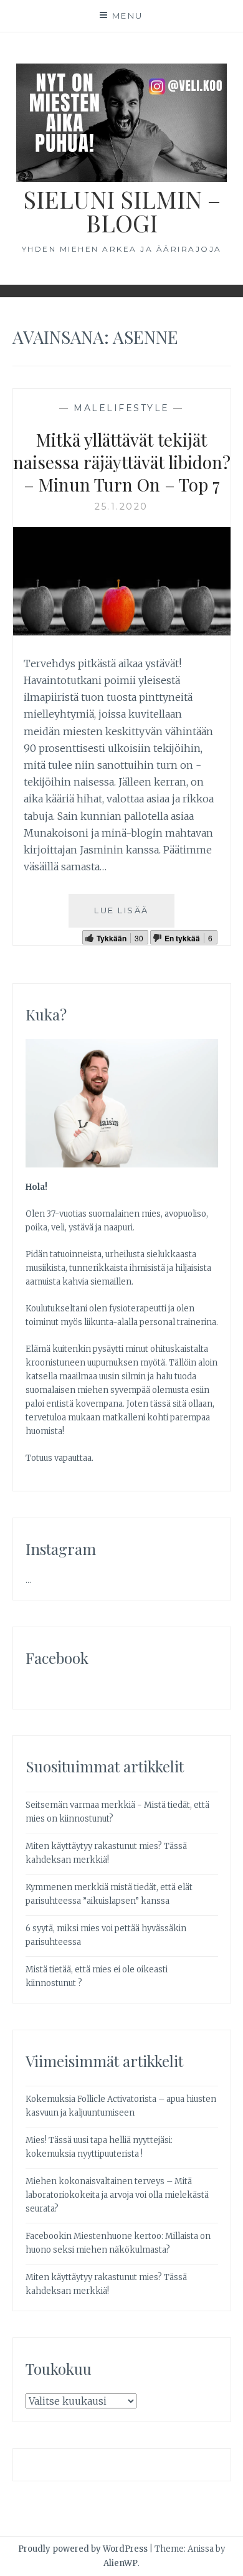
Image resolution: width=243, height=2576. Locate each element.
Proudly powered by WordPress (83, 2549)
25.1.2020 (121, 506)
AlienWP (121, 2563)
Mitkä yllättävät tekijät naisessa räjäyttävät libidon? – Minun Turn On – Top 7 (122, 462)
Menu (128, 16)
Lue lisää (121, 910)
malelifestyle (121, 408)
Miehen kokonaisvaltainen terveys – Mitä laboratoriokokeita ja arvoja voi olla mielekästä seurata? (117, 2195)
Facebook (57, 1658)
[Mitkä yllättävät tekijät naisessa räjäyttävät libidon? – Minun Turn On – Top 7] (122, 632)
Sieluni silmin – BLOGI (122, 211)
